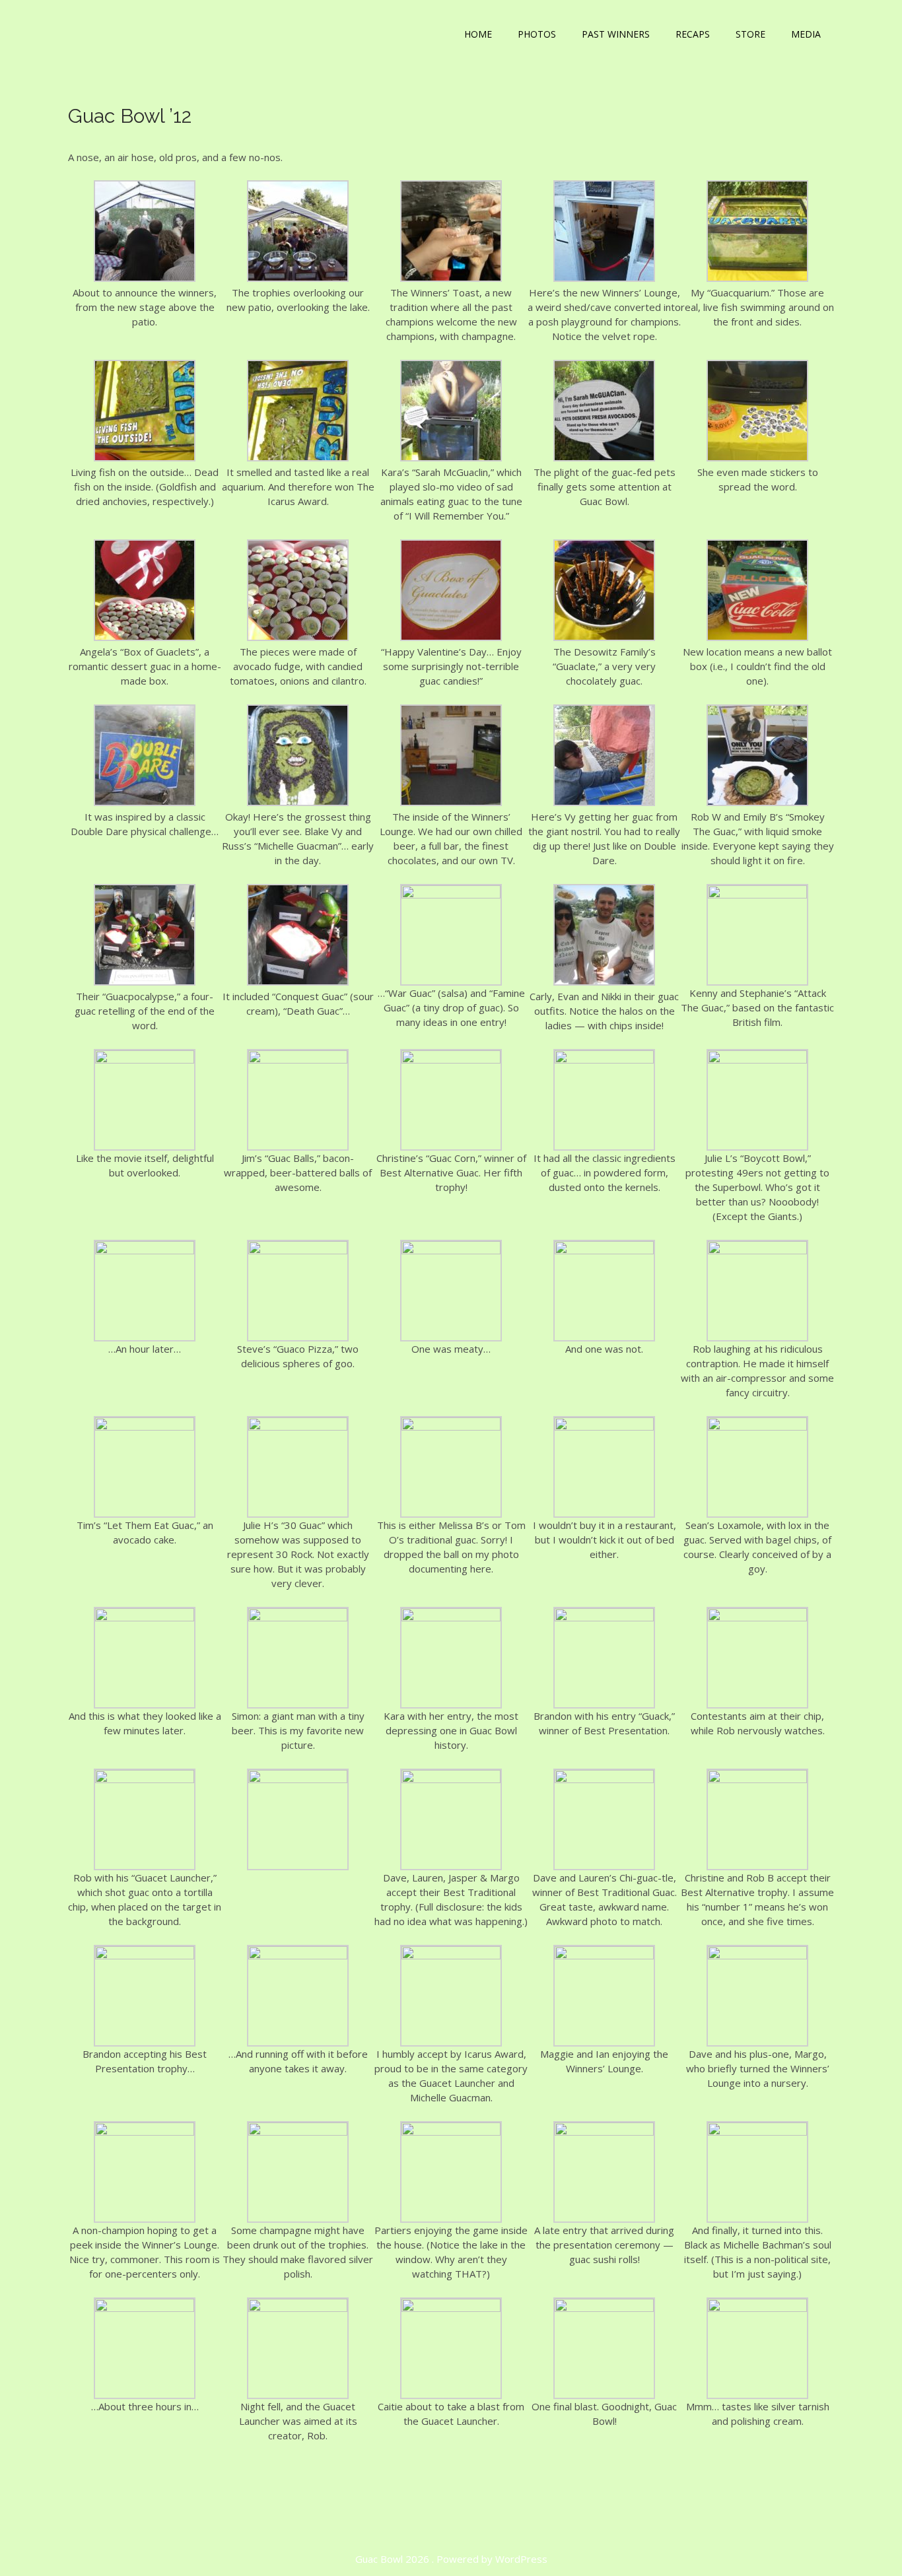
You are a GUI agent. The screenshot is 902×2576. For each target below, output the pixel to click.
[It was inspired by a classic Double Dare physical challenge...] (145, 802)
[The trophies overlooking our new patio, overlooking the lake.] (298, 278)
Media (806, 34)
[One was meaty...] (451, 1250)
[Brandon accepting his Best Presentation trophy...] (145, 1955)
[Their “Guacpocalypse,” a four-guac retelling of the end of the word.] (145, 982)
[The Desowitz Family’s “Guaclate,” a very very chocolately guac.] (604, 637)
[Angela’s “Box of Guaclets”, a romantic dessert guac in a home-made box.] (145, 637)
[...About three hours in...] (145, 2308)
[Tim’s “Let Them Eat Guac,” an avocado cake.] (145, 1427)
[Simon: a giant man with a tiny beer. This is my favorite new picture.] (298, 1617)
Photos (537, 34)
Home (478, 34)
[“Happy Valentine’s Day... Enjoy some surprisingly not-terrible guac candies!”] (451, 637)
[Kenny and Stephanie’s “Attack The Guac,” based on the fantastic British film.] (757, 895)
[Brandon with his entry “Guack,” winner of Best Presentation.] (604, 1617)
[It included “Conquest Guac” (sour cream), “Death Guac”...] (298, 982)
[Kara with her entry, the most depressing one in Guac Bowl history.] (451, 1617)
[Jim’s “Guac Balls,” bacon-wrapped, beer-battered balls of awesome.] (298, 1060)
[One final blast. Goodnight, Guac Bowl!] (604, 2308)
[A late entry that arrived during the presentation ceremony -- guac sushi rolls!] (604, 2132)
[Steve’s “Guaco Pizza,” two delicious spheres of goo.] (298, 1250)
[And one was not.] (604, 1250)
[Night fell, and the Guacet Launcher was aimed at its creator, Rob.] (298, 2308)
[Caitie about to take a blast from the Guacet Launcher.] (451, 2308)
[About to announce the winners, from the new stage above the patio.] (145, 278)
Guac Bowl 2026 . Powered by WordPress (451, 2559)
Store (750, 34)
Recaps (693, 34)
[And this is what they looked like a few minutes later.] (145, 1617)
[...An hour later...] (145, 1250)
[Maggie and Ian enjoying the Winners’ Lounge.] (604, 1955)
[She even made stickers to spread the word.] (757, 458)
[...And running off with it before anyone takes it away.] (298, 1955)
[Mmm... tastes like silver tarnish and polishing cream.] (757, 2308)
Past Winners (616, 34)
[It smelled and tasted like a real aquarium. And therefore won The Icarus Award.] (298, 458)
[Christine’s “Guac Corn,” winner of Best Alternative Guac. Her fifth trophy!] (451, 1060)
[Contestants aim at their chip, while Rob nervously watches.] (757, 1617)
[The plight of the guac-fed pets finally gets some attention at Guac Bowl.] (604, 458)
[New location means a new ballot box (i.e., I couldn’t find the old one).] (757, 637)
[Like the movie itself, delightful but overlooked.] (145, 1060)
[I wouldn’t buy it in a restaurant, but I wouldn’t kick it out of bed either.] (604, 1427)
